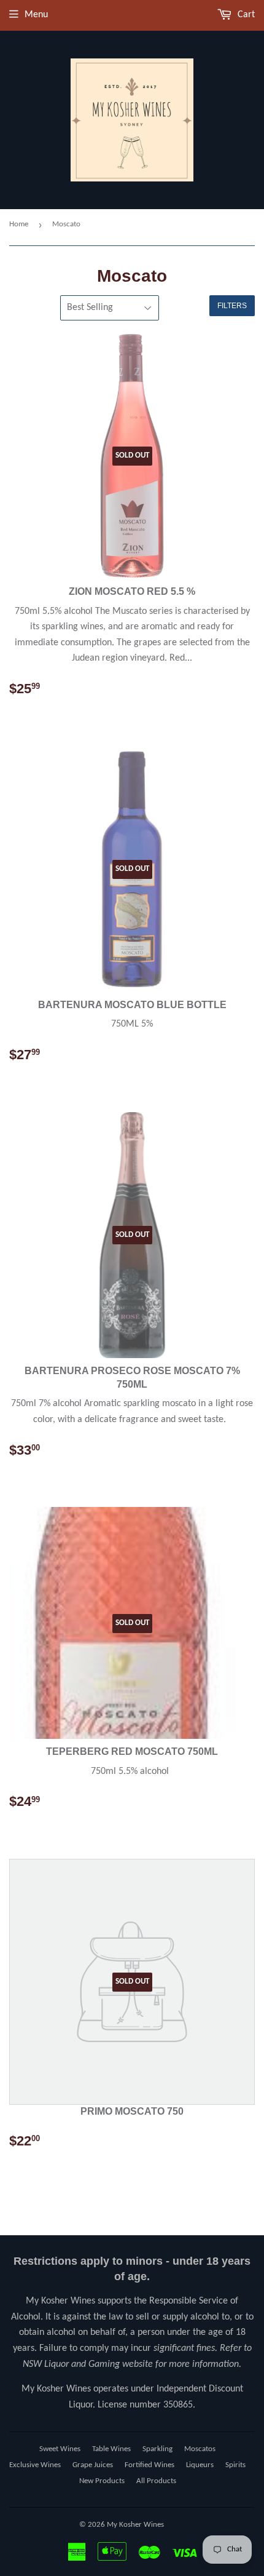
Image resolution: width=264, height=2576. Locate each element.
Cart (245, 15)
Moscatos (200, 2449)
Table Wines (111, 2449)
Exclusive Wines (35, 2465)
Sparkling (157, 2449)
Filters (232, 306)
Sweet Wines (60, 2449)
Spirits (235, 2465)
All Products (156, 2481)
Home (19, 224)
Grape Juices (93, 2465)
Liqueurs (200, 2465)
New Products (102, 2481)
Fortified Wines (149, 2465)
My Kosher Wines (135, 2525)
